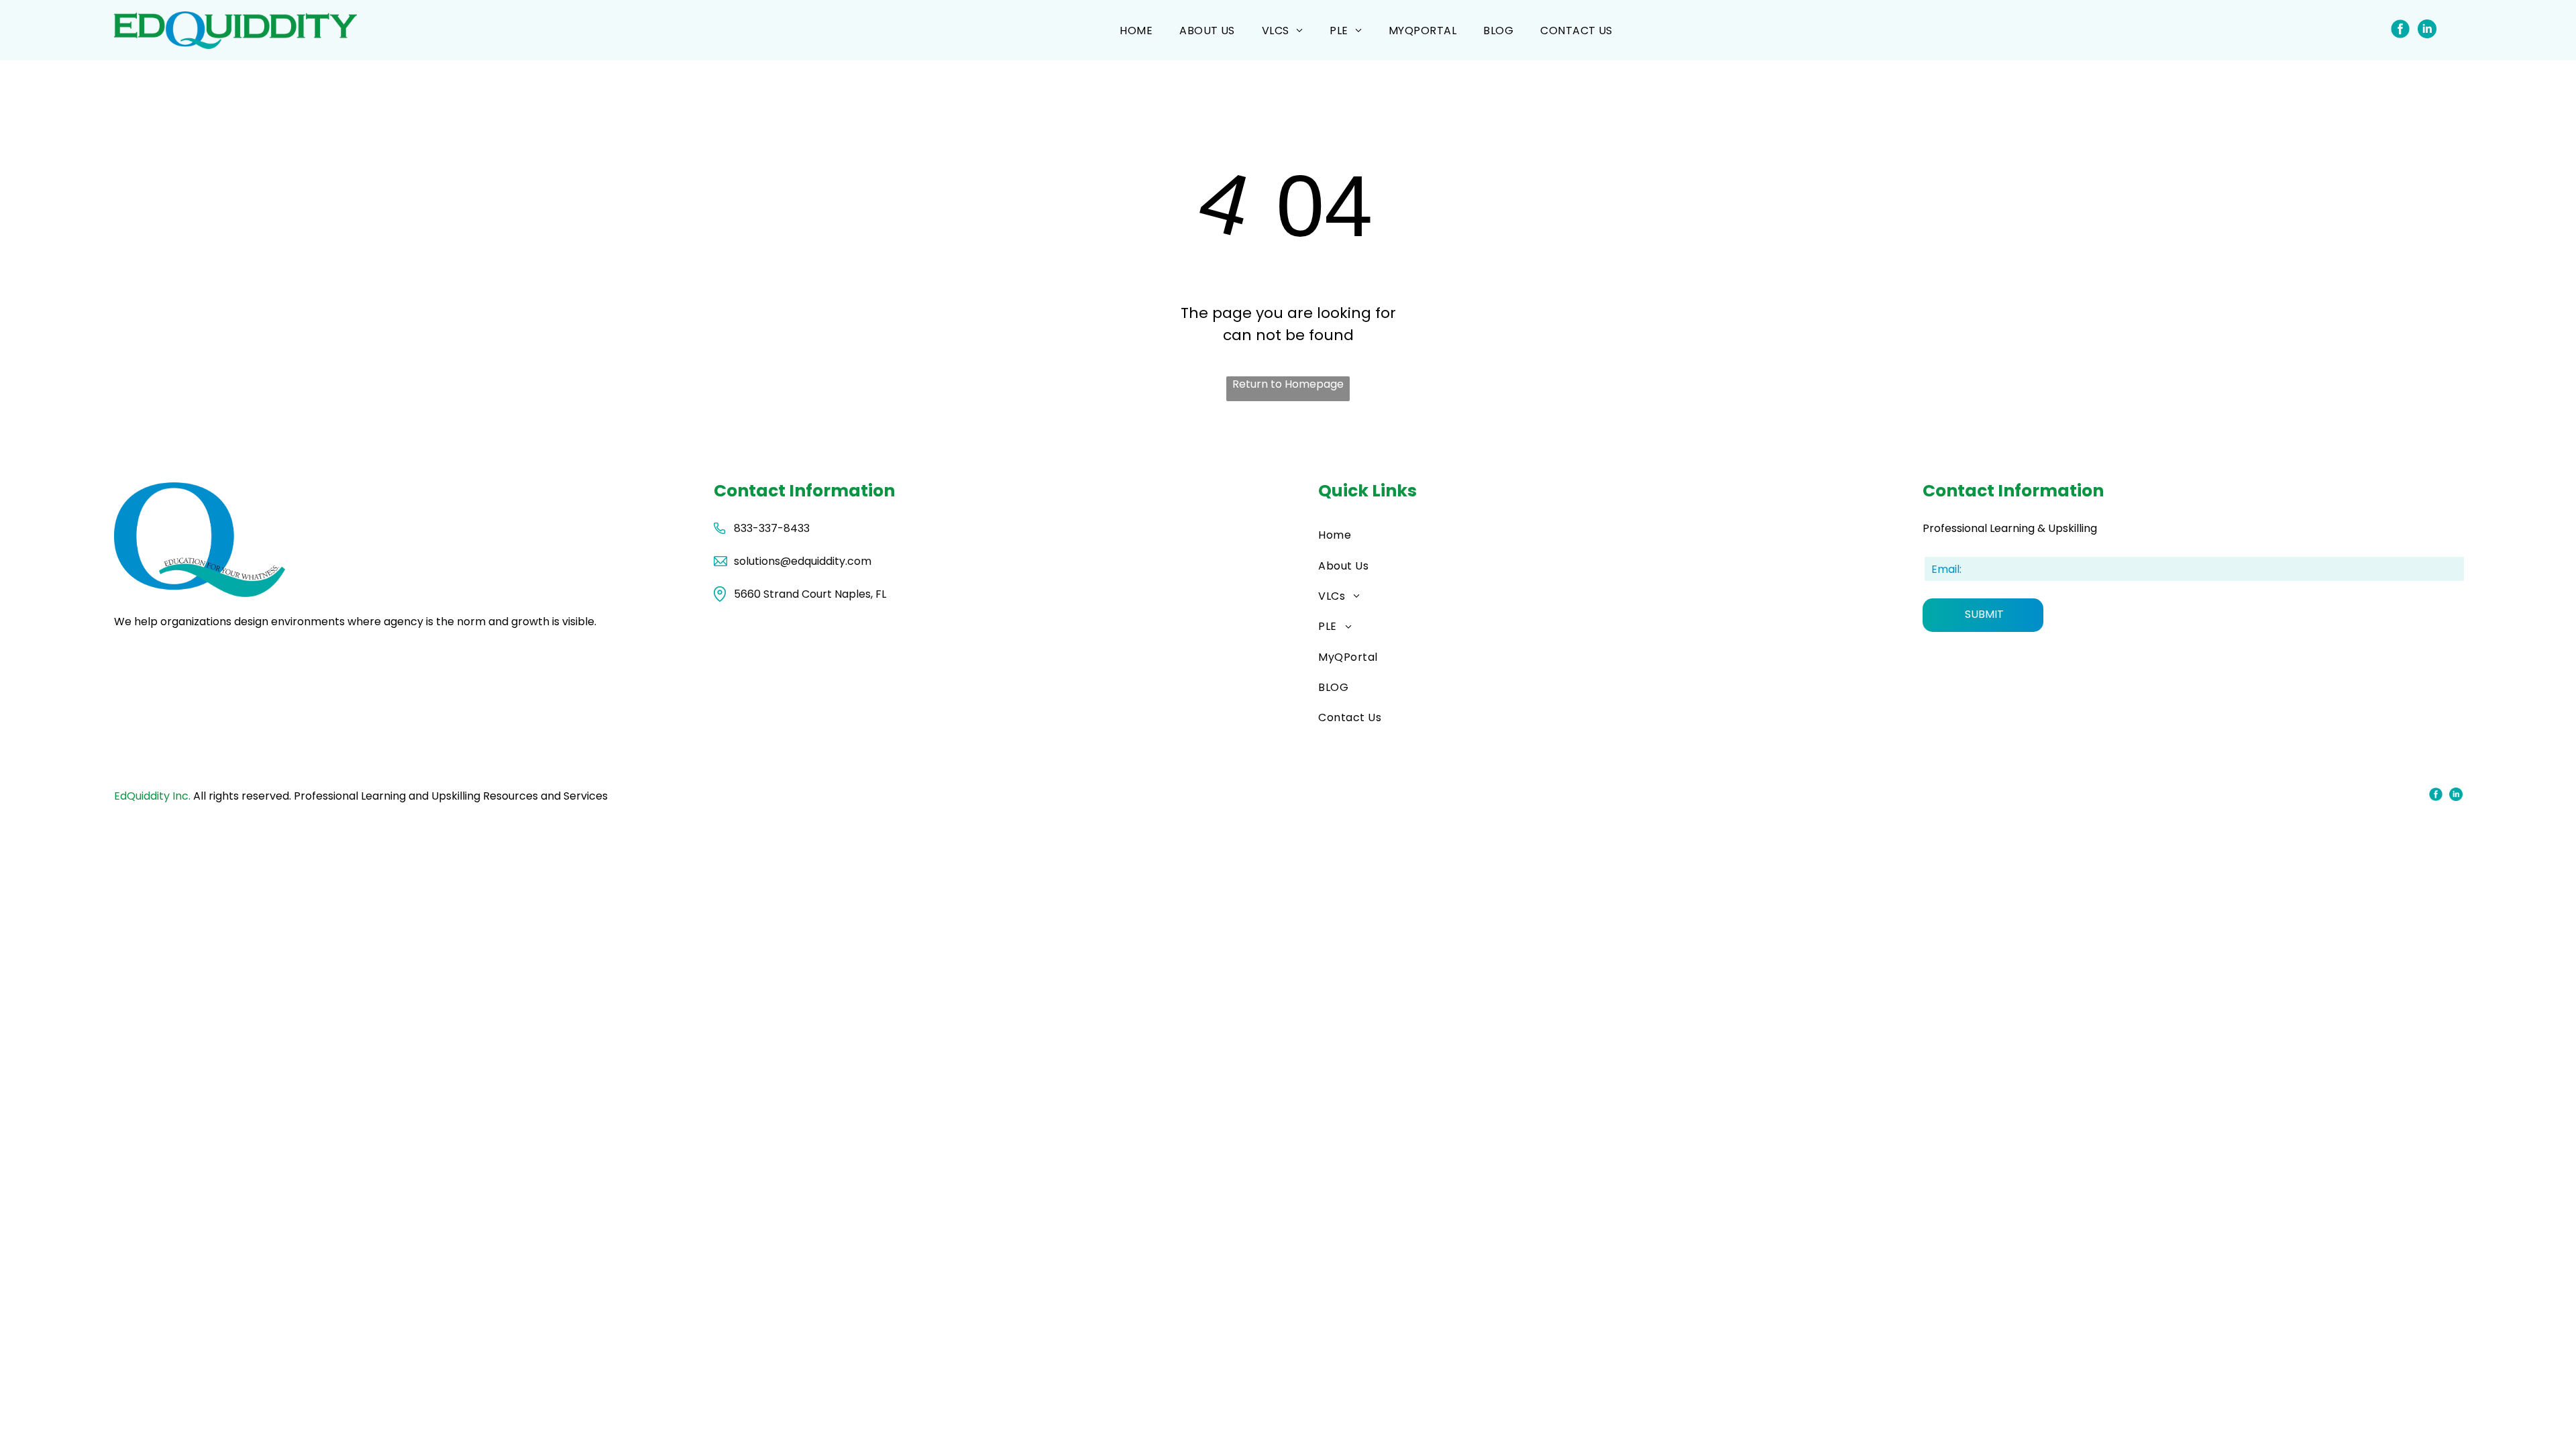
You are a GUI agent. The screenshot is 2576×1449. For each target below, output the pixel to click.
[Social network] (2401, 30)
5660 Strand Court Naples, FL (810, 594)
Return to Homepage (1288, 384)
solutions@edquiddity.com (803, 561)
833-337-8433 (772, 528)
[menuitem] (1136, 30)
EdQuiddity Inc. (152, 796)
